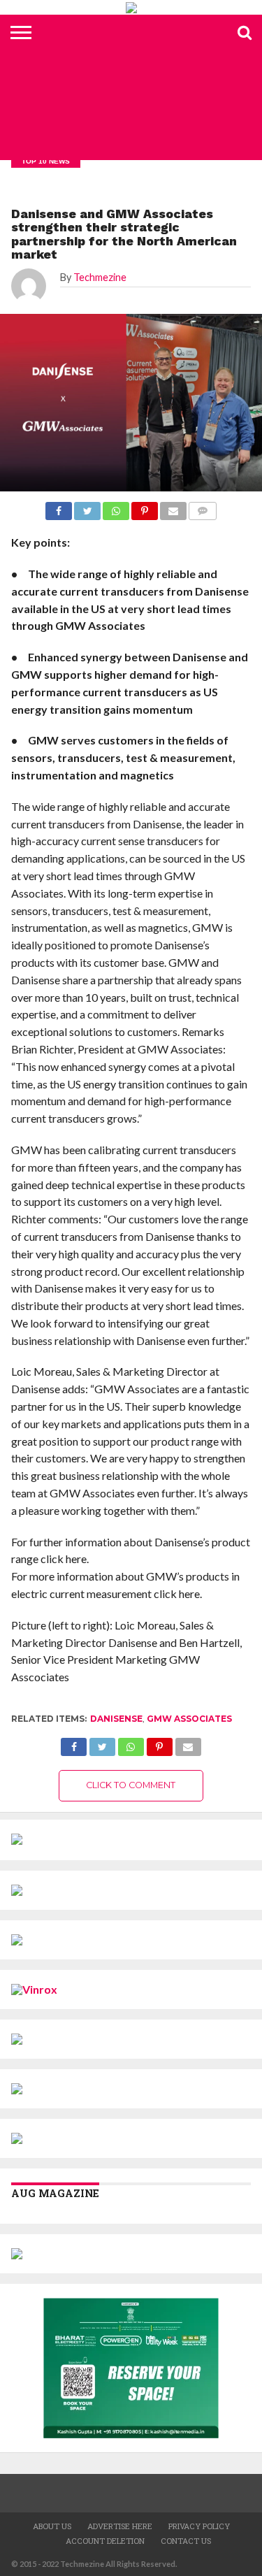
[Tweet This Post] (102, 1743)
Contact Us (186, 2541)
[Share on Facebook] (74, 1743)
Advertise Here (120, 2526)
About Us (52, 2526)
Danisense (116, 1719)
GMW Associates (189, 1719)
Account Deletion (105, 2541)
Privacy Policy (199, 2526)
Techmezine (100, 277)
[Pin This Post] (159, 1743)
